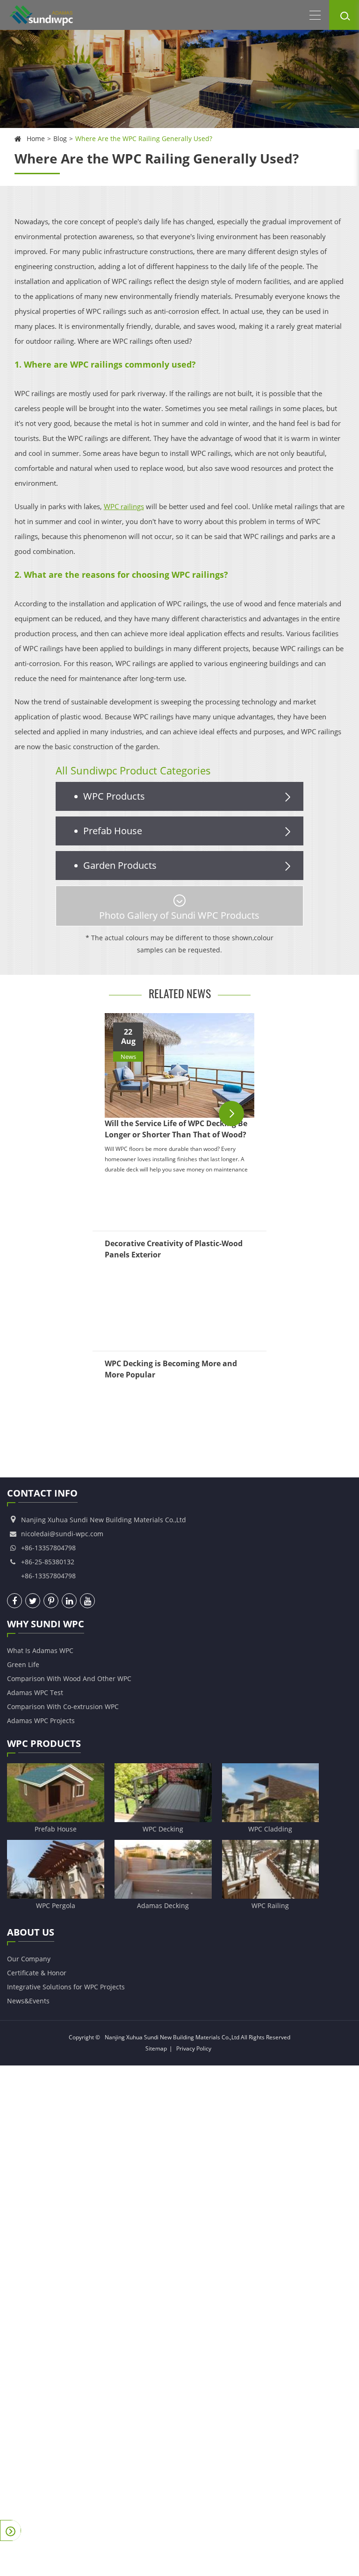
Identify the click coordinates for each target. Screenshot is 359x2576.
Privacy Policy (194, 2048)
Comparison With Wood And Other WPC (69, 1678)
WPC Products (114, 796)
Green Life (23, 1664)
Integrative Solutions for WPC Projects (66, 1987)
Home (36, 138)
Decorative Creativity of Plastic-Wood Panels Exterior (174, 1249)
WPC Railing (270, 1905)
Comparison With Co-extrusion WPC (63, 1707)
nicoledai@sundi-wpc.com (62, 1534)
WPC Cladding (270, 1829)
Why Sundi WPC (46, 1624)
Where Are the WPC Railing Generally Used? (144, 138)
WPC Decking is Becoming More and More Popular (171, 1369)
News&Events (28, 2001)
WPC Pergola (56, 1905)
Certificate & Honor (37, 1973)
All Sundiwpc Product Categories (133, 770)
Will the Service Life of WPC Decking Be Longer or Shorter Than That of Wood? (176, 1129)
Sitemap (156, 2048)
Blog (60, 138)
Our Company (29, 1959)
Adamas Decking (163, 1905)
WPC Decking (163, 1829)
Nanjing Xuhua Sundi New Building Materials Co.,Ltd (172, 2037)
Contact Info (42, 1493)
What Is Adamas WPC (40, 1650)
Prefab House (113, 831)
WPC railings (124, 506)
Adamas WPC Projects (41, 1721)
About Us (31, 1932)
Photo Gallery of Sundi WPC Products (179, 915)
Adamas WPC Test (35, 1692)
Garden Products (120, 865)
